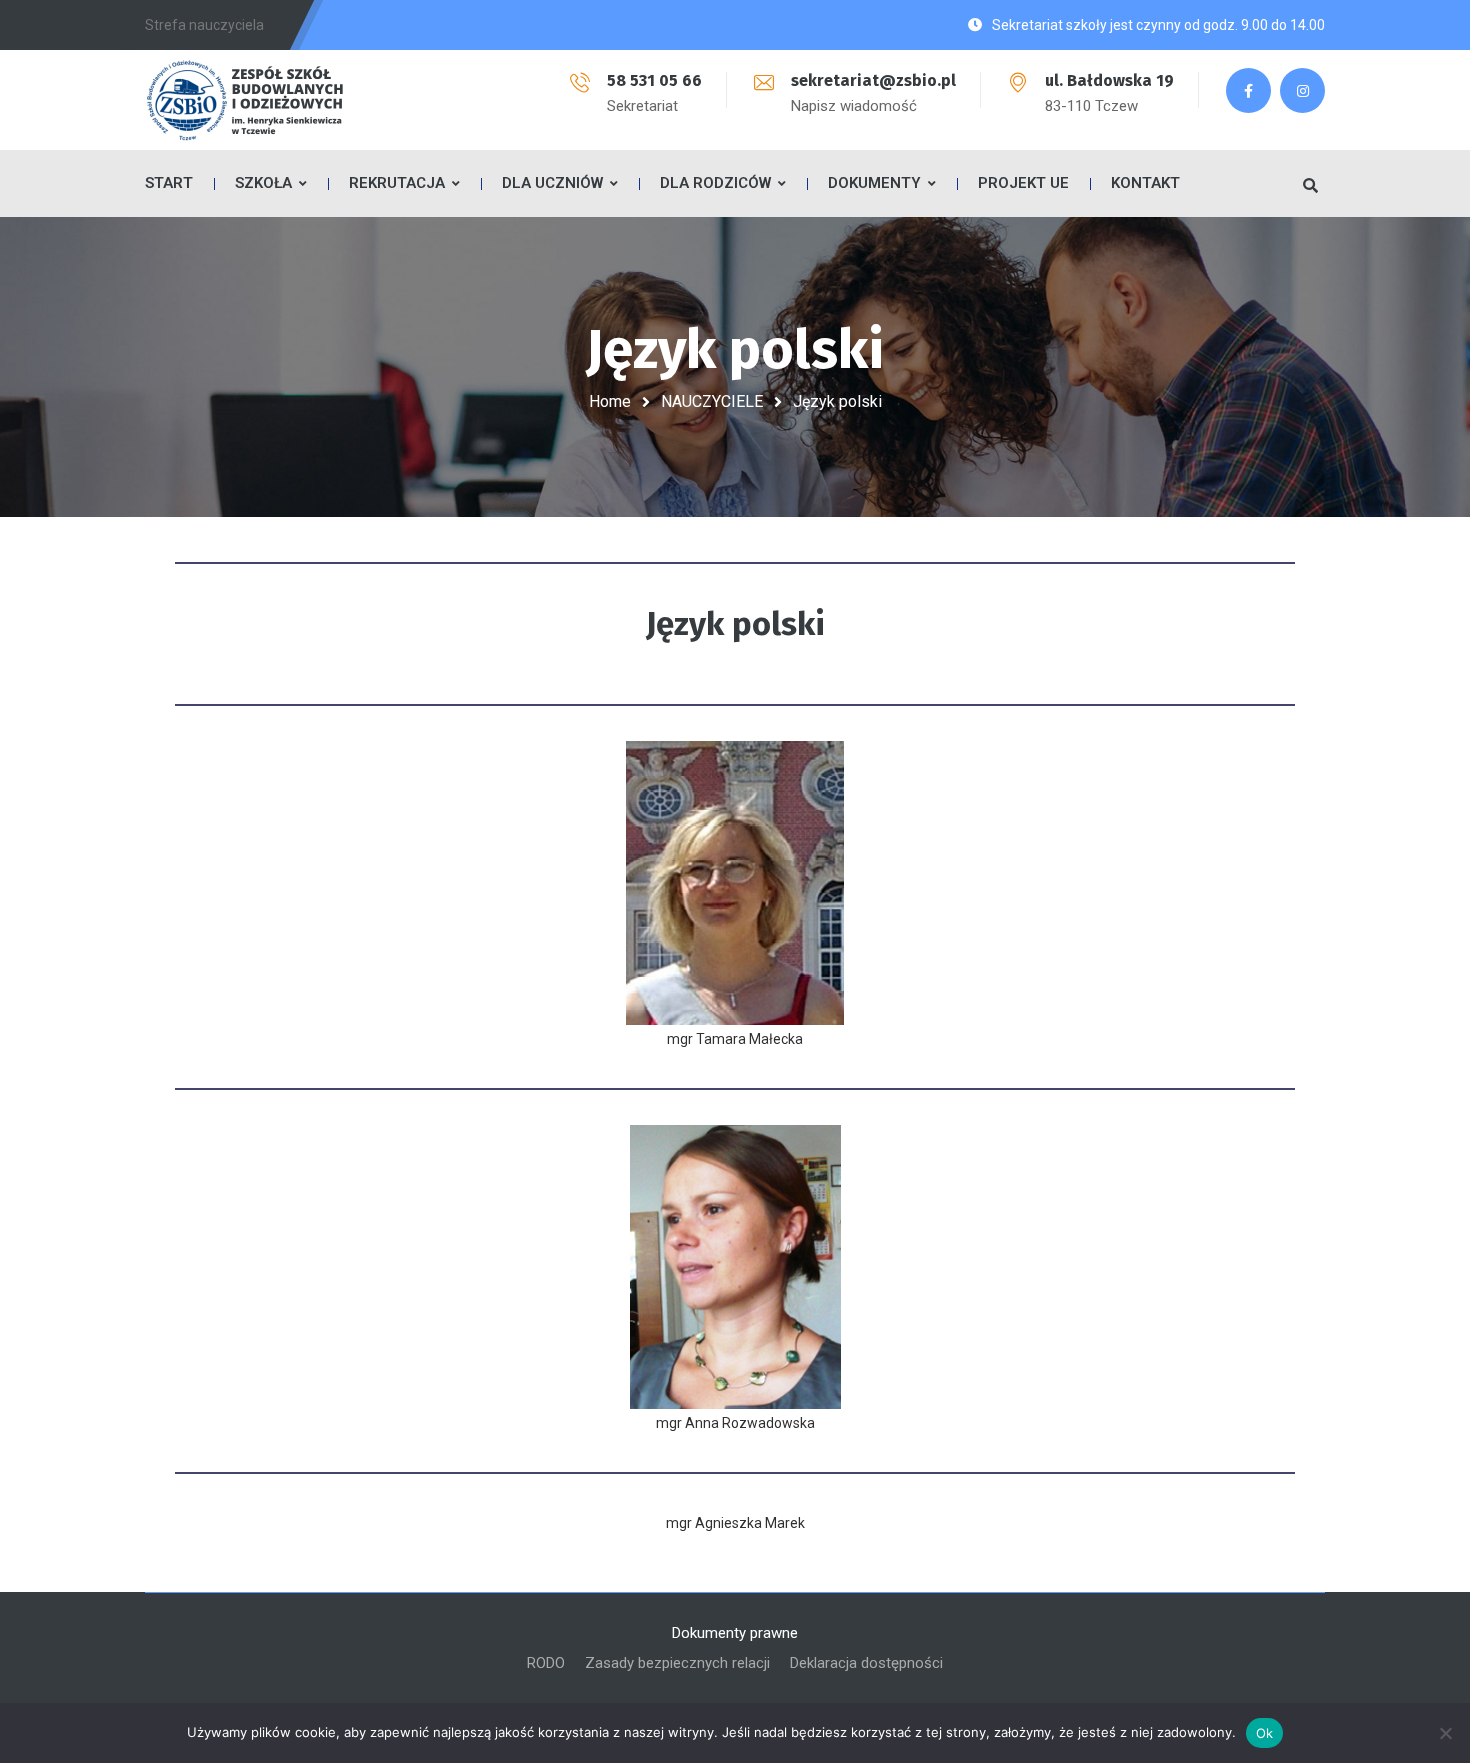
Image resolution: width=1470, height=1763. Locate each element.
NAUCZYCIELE (712, 401)
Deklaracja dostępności (866, 1663)
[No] (1445, 1733)
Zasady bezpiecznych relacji (677, 1663)
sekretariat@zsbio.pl (873, 80)
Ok (1265, 1733)
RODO (546, 1663)
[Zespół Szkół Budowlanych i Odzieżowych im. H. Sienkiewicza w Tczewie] (245, 100)
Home (610, 401)
